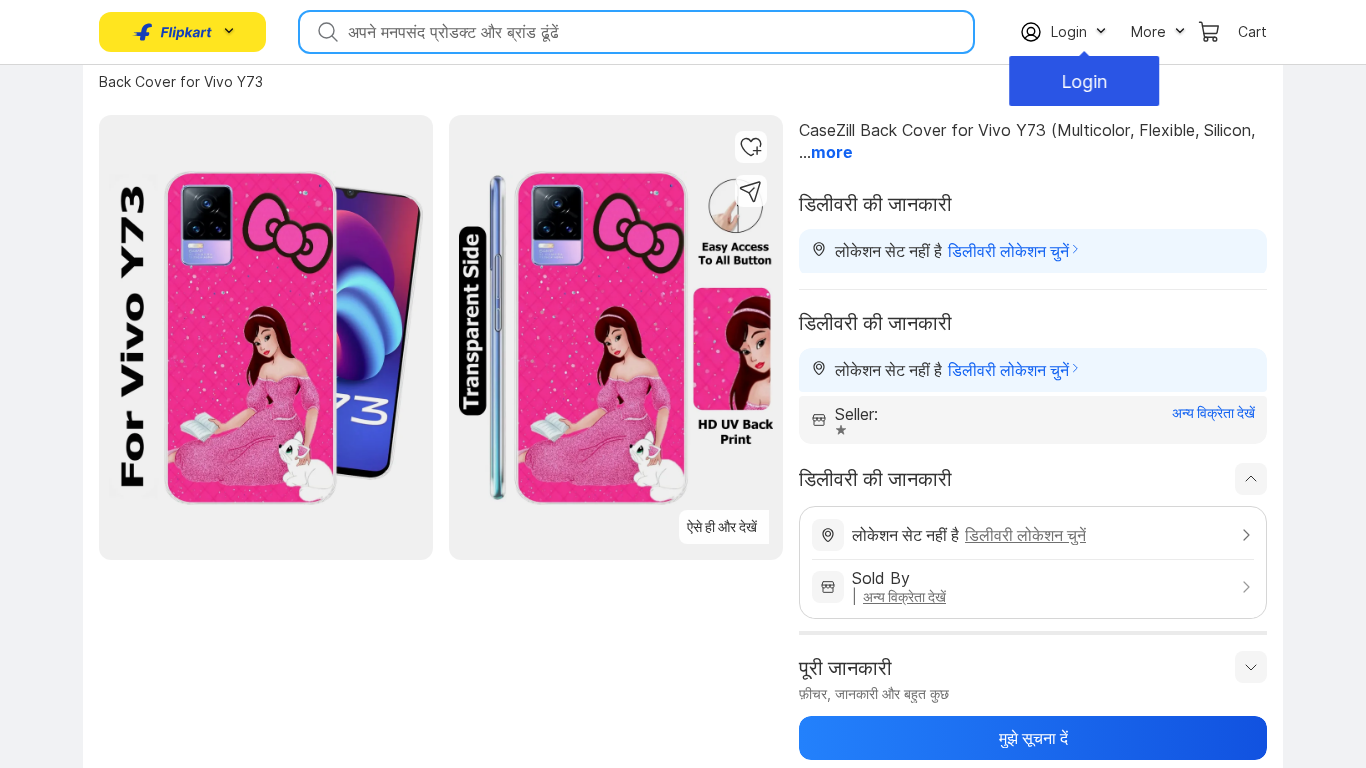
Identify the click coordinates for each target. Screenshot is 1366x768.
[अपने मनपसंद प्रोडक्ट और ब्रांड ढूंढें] (326, 32)
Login (1083, 81)
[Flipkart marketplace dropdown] (173, 32)
